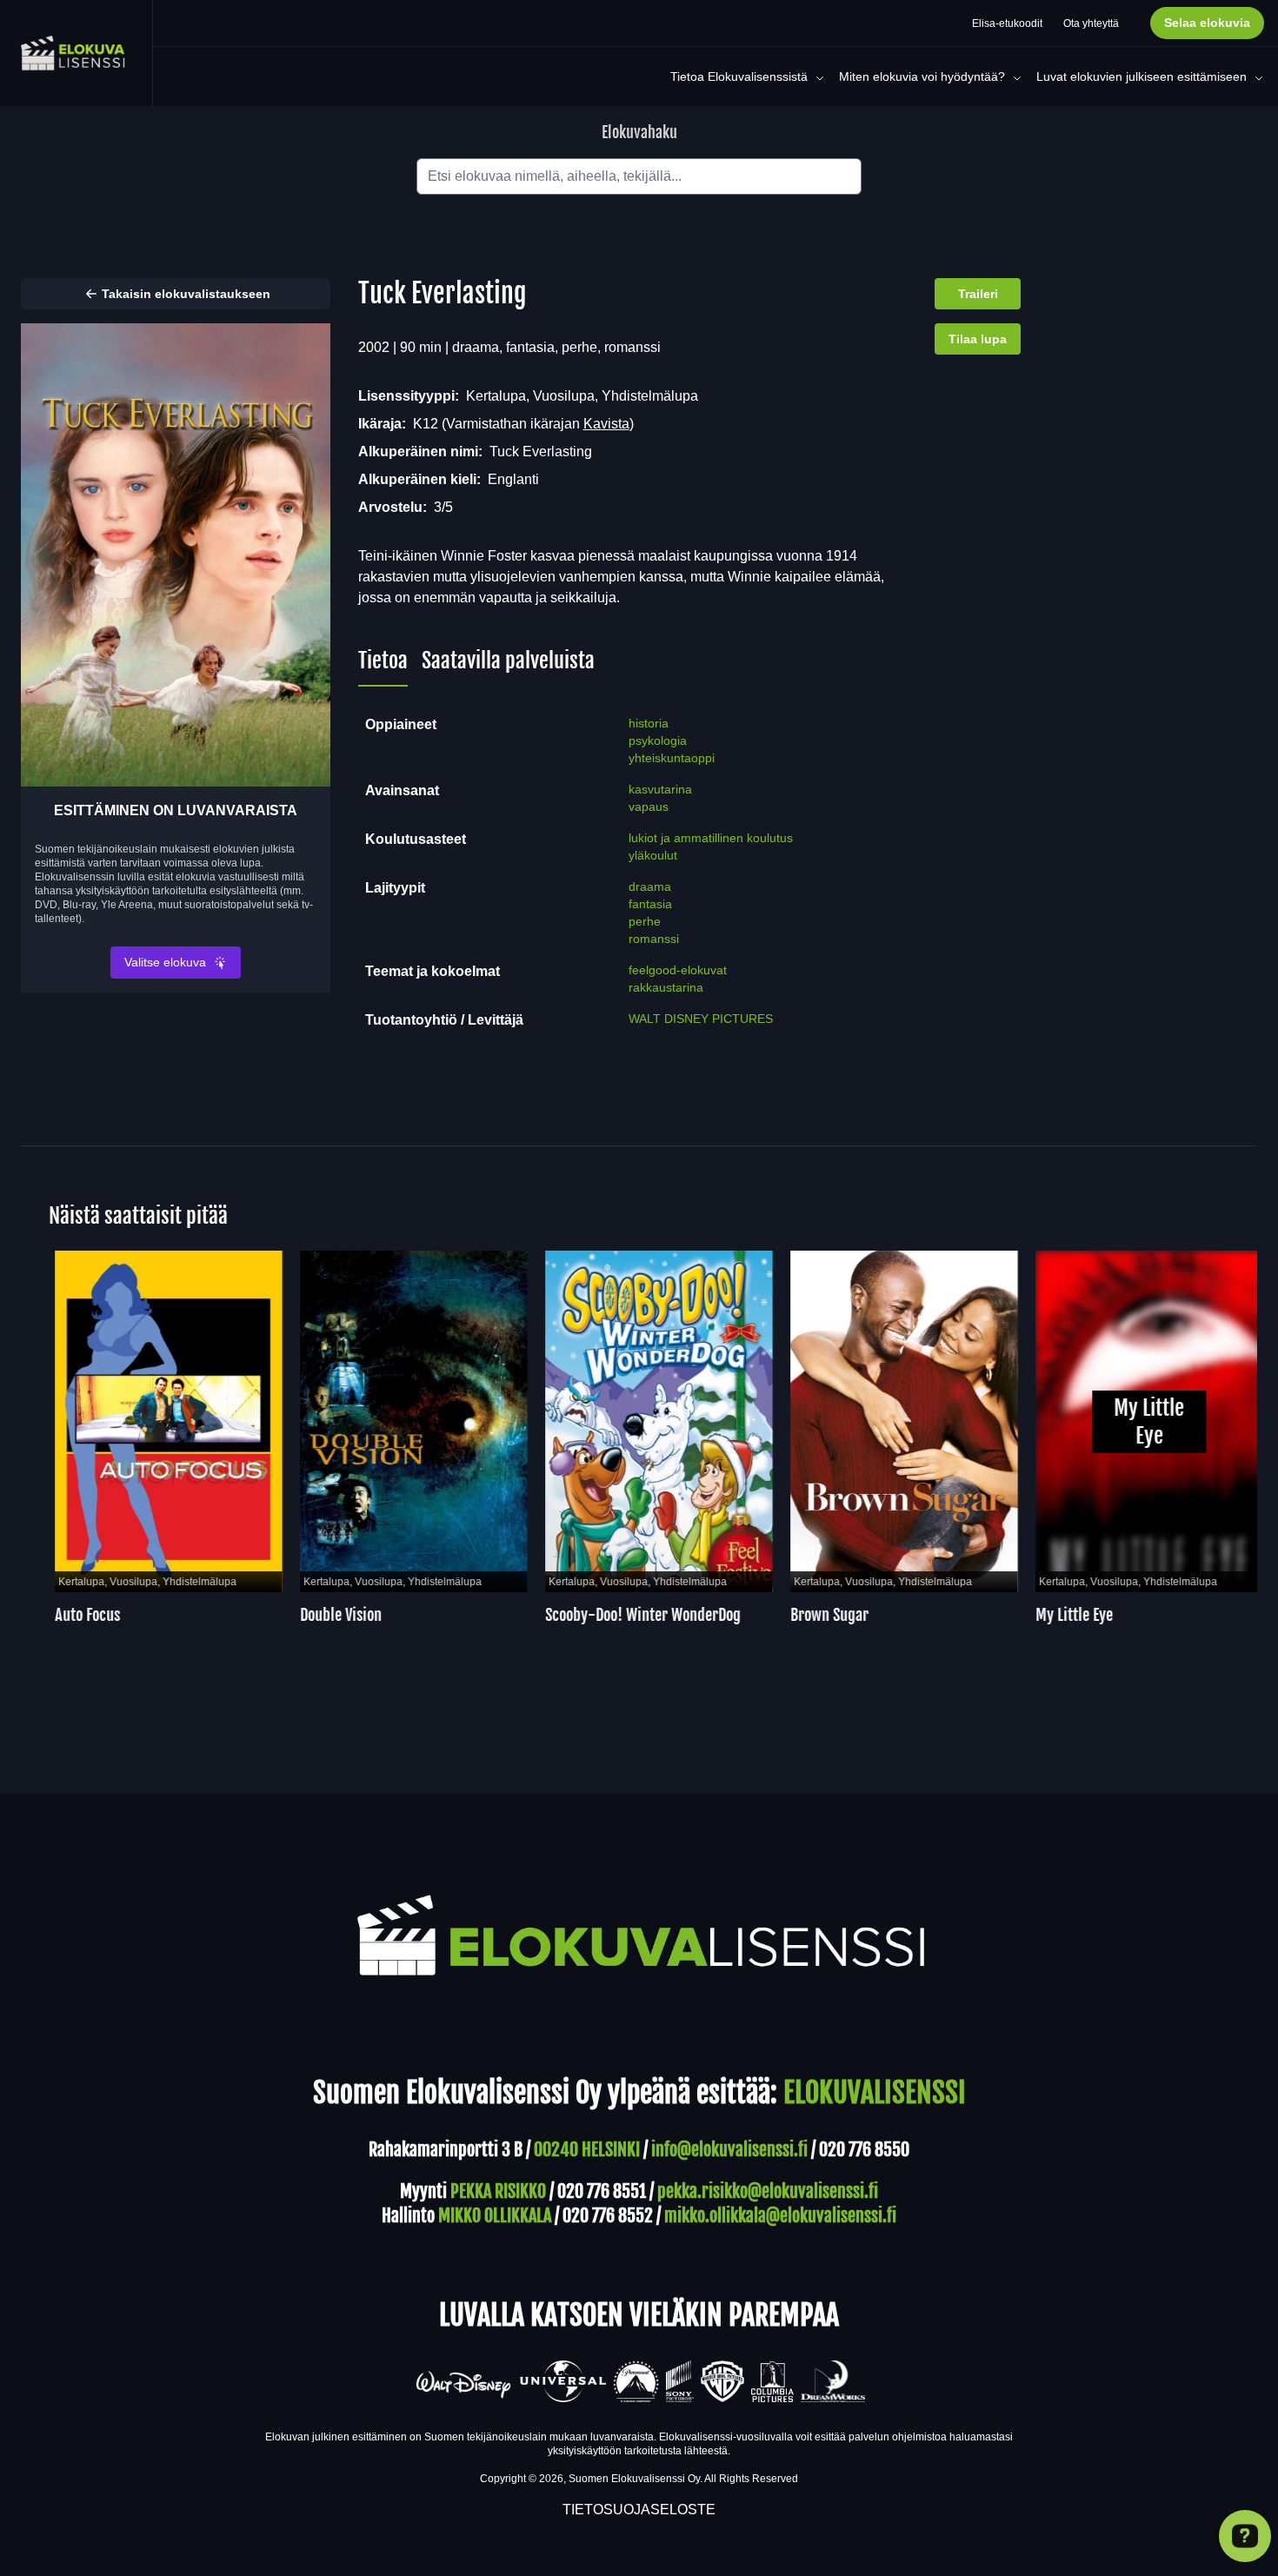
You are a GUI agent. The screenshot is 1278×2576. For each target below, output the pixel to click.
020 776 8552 (608, 2216)
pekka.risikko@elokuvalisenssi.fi (768, 2191)
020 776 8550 (864, 2150)
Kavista (606, 424)
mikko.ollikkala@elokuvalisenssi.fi (780, 2216)
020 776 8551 (602, 2191)
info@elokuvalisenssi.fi (729, 2150)
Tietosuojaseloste (639, 2510)
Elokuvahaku (639, 132)
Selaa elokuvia (1207, 23)
